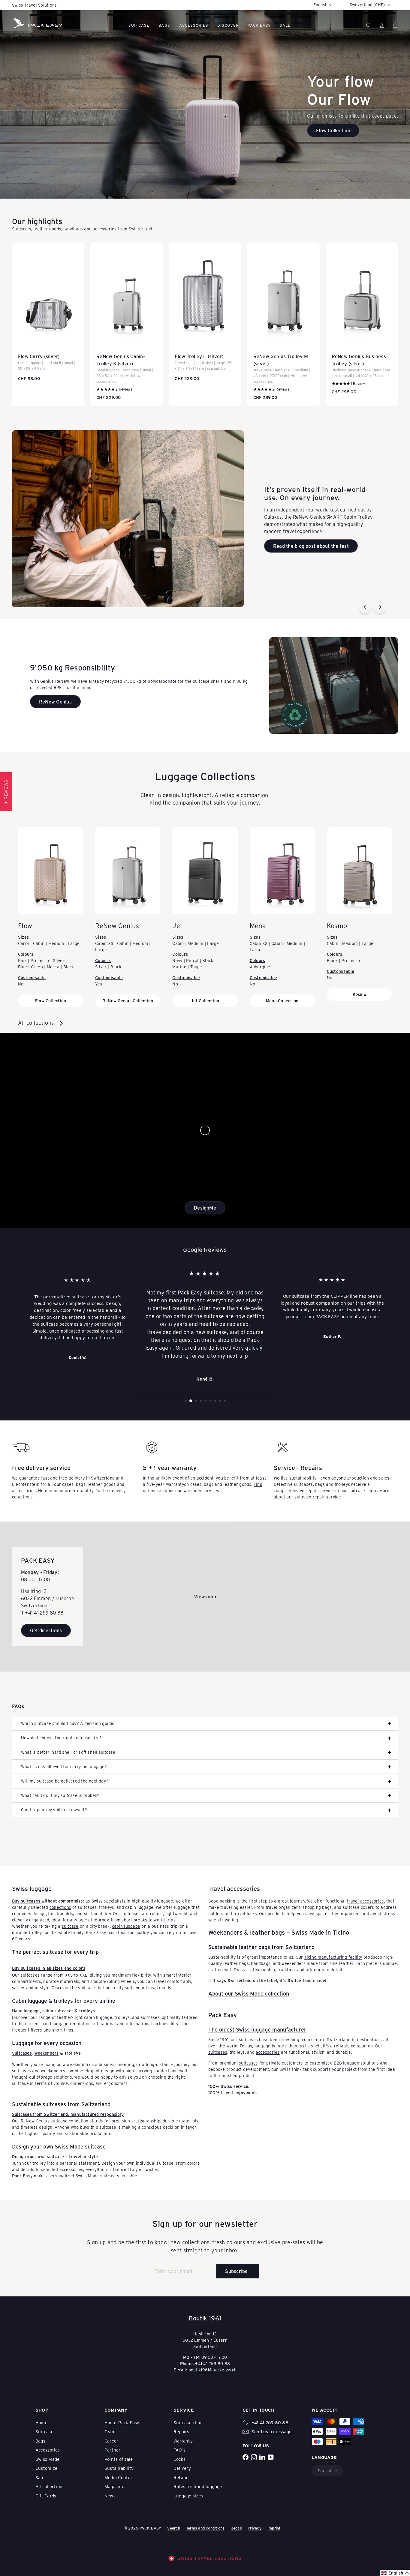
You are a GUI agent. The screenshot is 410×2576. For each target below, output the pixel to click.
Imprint (274, 2528)
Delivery (182, 2468)
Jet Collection (205, 1001)
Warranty (183, 2441)
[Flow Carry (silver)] (48, 315)
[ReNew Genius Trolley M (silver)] (283, 324)
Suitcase (139, 25)
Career (111, 2441)
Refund (181, 2477)
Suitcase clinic (189, 2422)
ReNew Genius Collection (128, 1001)
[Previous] (365, 607)
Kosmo (359, 994)
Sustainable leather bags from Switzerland (261, 1947)
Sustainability (119, 2468)
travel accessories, (366, 1901)
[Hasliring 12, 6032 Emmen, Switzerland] (205, 1597)
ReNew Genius (35, 2121)
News (110, 2496)
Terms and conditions (205, 2528)
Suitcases (22, 229)
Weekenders (46, 2053)
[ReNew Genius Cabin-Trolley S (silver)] (127, 324)
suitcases (218, 2052)
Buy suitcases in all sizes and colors (49, 1968)
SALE (285, 25)
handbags (73, 229)
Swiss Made (47, 2459)
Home (41, 2422)
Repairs (181, 2431)
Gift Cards (46, 2496)
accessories (105, 229)
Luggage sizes (188, 2496)
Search (173, 2528)
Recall (236, 2528)
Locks (179, 2459)
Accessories (194, 25)
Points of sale (119, 2459)
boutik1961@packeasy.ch (213, 2370)
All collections (37, 1023)
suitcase (70, 1926)
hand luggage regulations (67, 2024)
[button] (395, 2573)
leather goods (47, 229)
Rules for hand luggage (198, 2486)
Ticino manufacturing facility (333, 1957)
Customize (46, 2468)
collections (60, 1907)
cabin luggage (126, 1926)
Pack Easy (259, 25)
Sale (40, 2477)
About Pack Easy (122, 2422)
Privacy (255, 2528)
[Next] (380, 607)
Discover (228, 25)
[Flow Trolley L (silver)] (205, 315)
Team (110, 2431)
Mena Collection (282, 1001)
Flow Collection (51, 1001)
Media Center (118, 2477)
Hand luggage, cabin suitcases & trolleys (53, 2011)
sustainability (97, 1913)
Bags (164, 25)
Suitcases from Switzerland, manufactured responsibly (68, 2114)
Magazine (114, 2486)
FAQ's (179, 2450)
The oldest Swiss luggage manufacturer (257, 2029)
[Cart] (395, 25)
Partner (113, 2450)
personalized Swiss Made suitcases (84, 2176)
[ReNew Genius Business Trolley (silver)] (362, 321)
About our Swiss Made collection (249, 1993)
